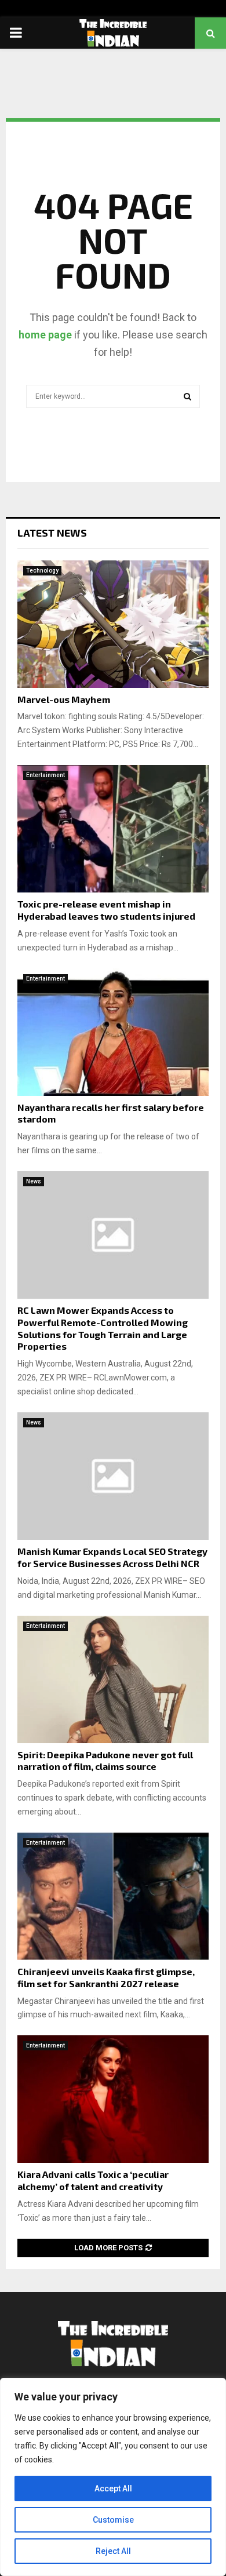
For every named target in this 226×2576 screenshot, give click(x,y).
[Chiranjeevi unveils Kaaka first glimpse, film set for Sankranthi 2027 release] (113, 1896)
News (34, 1181)
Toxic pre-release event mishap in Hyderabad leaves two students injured (106, 910)
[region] (113, 2477)
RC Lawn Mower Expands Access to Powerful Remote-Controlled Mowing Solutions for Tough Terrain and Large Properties (103, 1328)
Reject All (113, 2551)
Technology (42, 571)
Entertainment (45, 775)
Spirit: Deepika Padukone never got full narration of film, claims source (105, 1761)
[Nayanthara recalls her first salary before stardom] (113, 1032)
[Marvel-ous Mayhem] (113, 624)
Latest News (52, 533)
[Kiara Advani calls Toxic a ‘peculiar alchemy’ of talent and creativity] (113, 2099)
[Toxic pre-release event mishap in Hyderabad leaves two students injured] (113, 829)
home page (45, 335)
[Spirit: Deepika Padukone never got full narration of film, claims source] (113, 1679)
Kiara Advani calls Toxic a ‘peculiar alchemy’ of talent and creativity (93, 2180)
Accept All (113, 2488)
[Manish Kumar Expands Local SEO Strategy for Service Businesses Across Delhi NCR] (113, 1476)
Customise (113, 2520)
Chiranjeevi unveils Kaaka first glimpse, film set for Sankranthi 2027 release (106, 1977)
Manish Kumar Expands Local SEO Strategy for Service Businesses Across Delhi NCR (112, 1557)
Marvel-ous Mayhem (64, 699)
